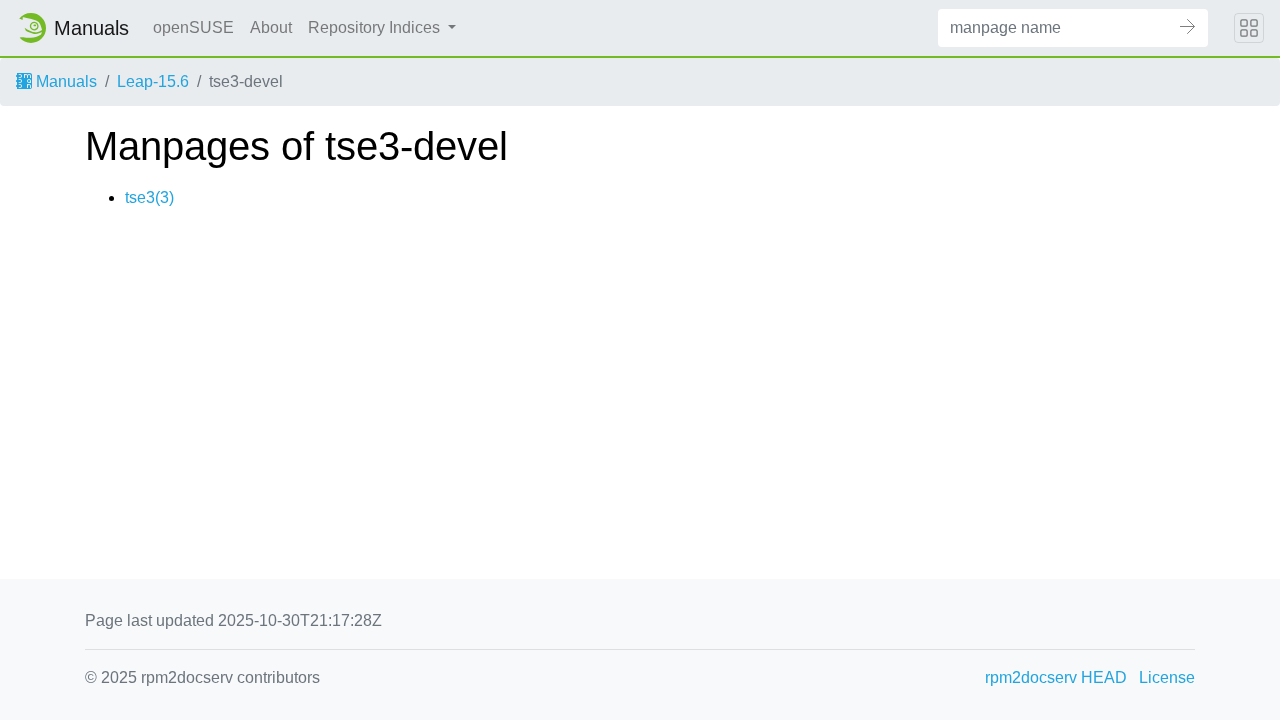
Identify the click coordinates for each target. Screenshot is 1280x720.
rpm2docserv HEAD (1056, 677)
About (271, 27)
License (1167, 677)
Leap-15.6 (153, 81)
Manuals (64, 81)
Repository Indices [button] (376, 27)
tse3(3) (149, 197)
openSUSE (193, 27)
